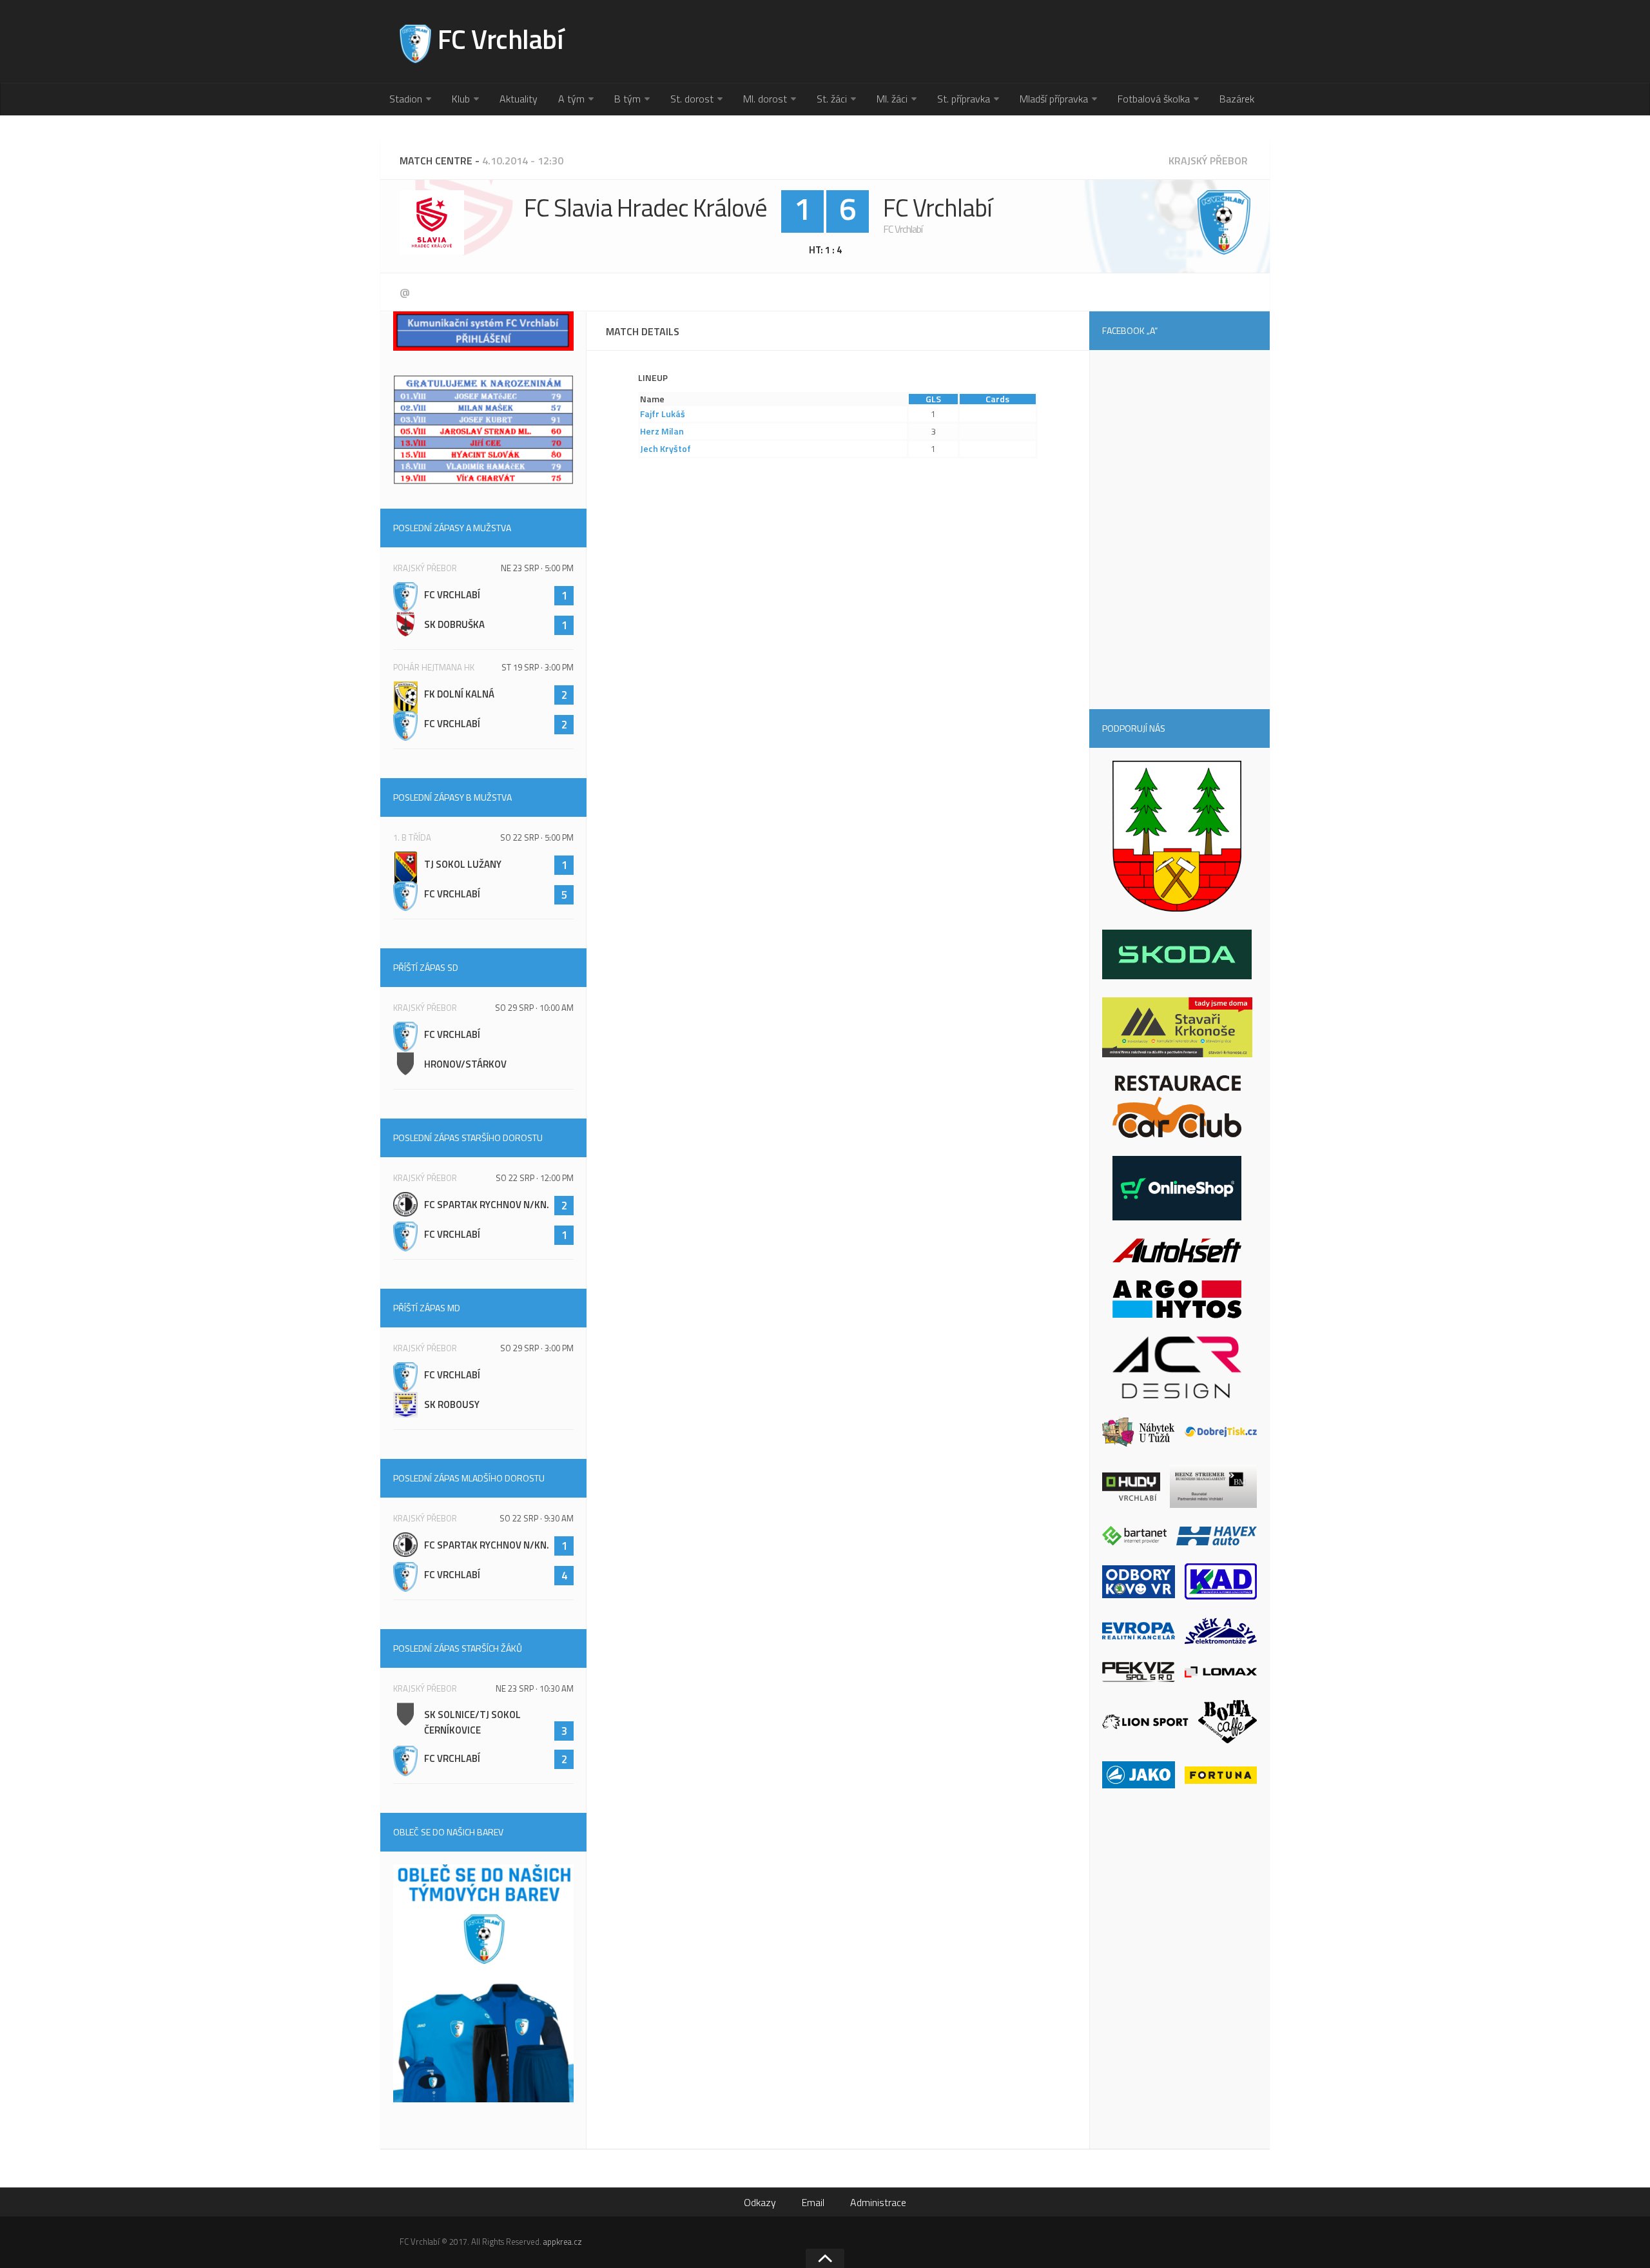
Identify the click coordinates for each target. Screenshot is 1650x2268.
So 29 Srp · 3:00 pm (537, 1348)
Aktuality (519, 99)
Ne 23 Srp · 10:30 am (535, 1688)
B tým (627, 99)
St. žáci (832, 99)
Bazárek (1237, 99)
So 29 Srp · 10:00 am (534, 1008)
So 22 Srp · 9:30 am (537, 1518)
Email (813, 2202)
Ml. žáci (892, 99)
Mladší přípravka (1054, 99)
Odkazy (760, 2202)
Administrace (878, 2202)
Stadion (406, 99)
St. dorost (692, 99)
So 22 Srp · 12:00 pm (535, 1178)
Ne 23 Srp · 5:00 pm (537, 568)
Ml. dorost (765, 99)
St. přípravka (964, 99)
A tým (571, 99)
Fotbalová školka (1154, 99)
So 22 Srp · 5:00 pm (537, 837)
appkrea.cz (563, 2242)
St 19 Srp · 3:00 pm (538, 667)
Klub (461, 99)
